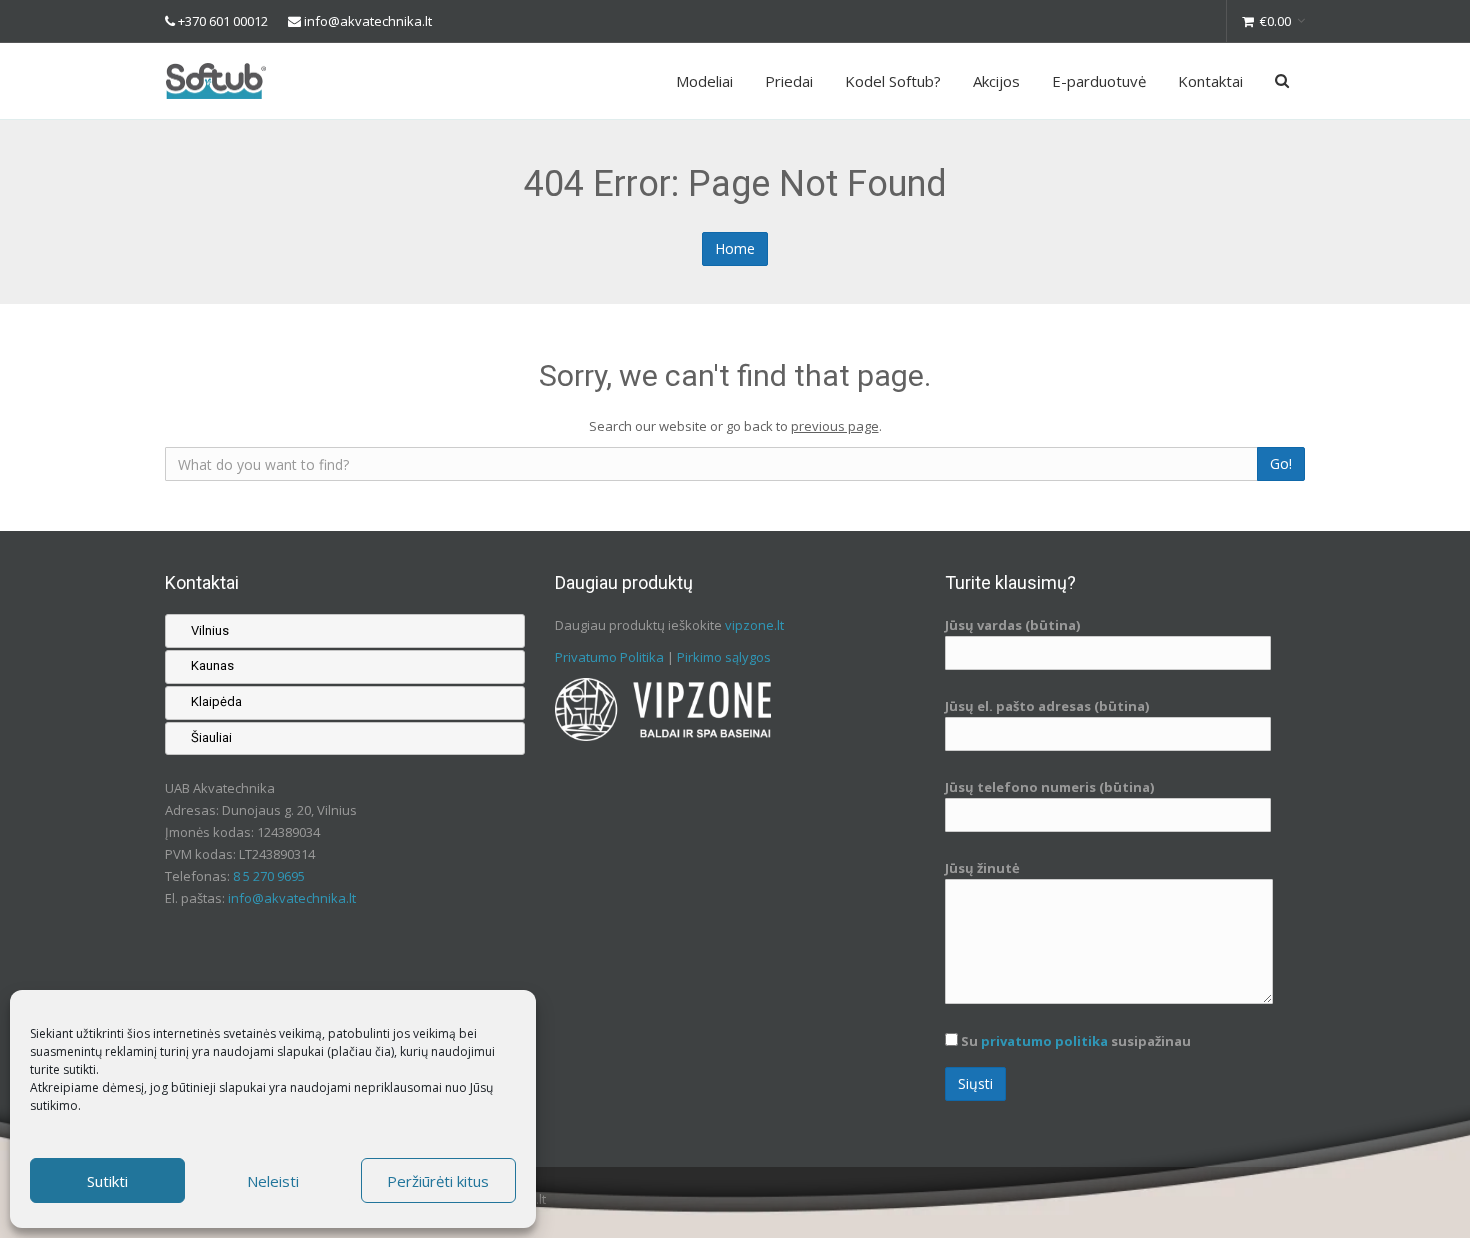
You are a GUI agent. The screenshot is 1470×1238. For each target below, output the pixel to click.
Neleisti (273, 1181)
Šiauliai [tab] (211, 737)
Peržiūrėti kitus (438, 1181)
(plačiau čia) (360, 1051)
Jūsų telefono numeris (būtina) (1049, 787)
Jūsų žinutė (982, 868)
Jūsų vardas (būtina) (1012, 625)
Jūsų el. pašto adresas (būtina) (1047, 706)
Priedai (789, 81)
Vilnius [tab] (210, 630)
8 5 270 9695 (269, 877)
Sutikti (107, 1181)
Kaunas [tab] (212, 666)
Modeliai (704, 81)
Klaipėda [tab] (216, 702)
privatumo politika (1044, 1041)
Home (735, 248)
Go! (1281, 463)
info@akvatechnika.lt (368, 21)
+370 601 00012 (223, 21)
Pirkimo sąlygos (724, 657)
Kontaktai (1210, 81)
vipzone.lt (754, 625)
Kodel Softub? (893, 81)
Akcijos (996, 81)
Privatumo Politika (609, 657)
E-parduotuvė (1099, 81)
